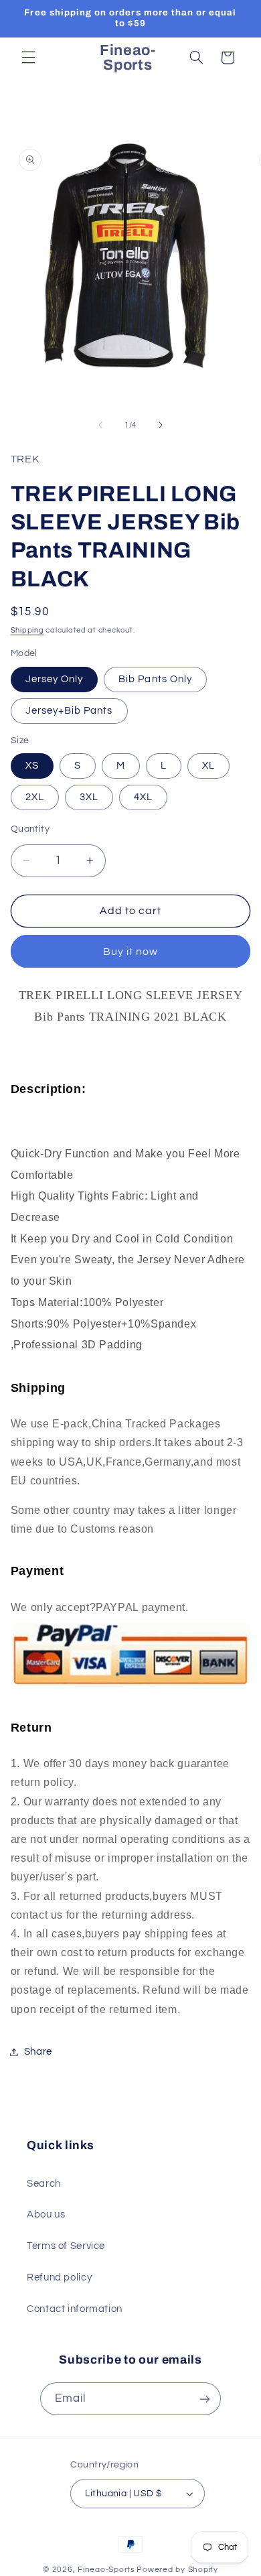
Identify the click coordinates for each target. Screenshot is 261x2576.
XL (208, 766)
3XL (89, 797)
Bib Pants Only (155, 679)
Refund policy (59, 2277)
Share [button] (38, 2052)
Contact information (75, 2309)
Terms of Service (66, 2246)
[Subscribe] (205, 2399)
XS (32, 766)
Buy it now (131, 952)
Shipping (27, 630)
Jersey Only (55, 679)
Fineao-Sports (106, 2570)
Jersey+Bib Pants (69, 711)
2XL (35, 797)
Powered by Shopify (177, 2570)
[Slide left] (100, 425)
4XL (143, 797)
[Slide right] (161, 425)
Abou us (46, 2214)
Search (44, 2184)
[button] (28, 58)
